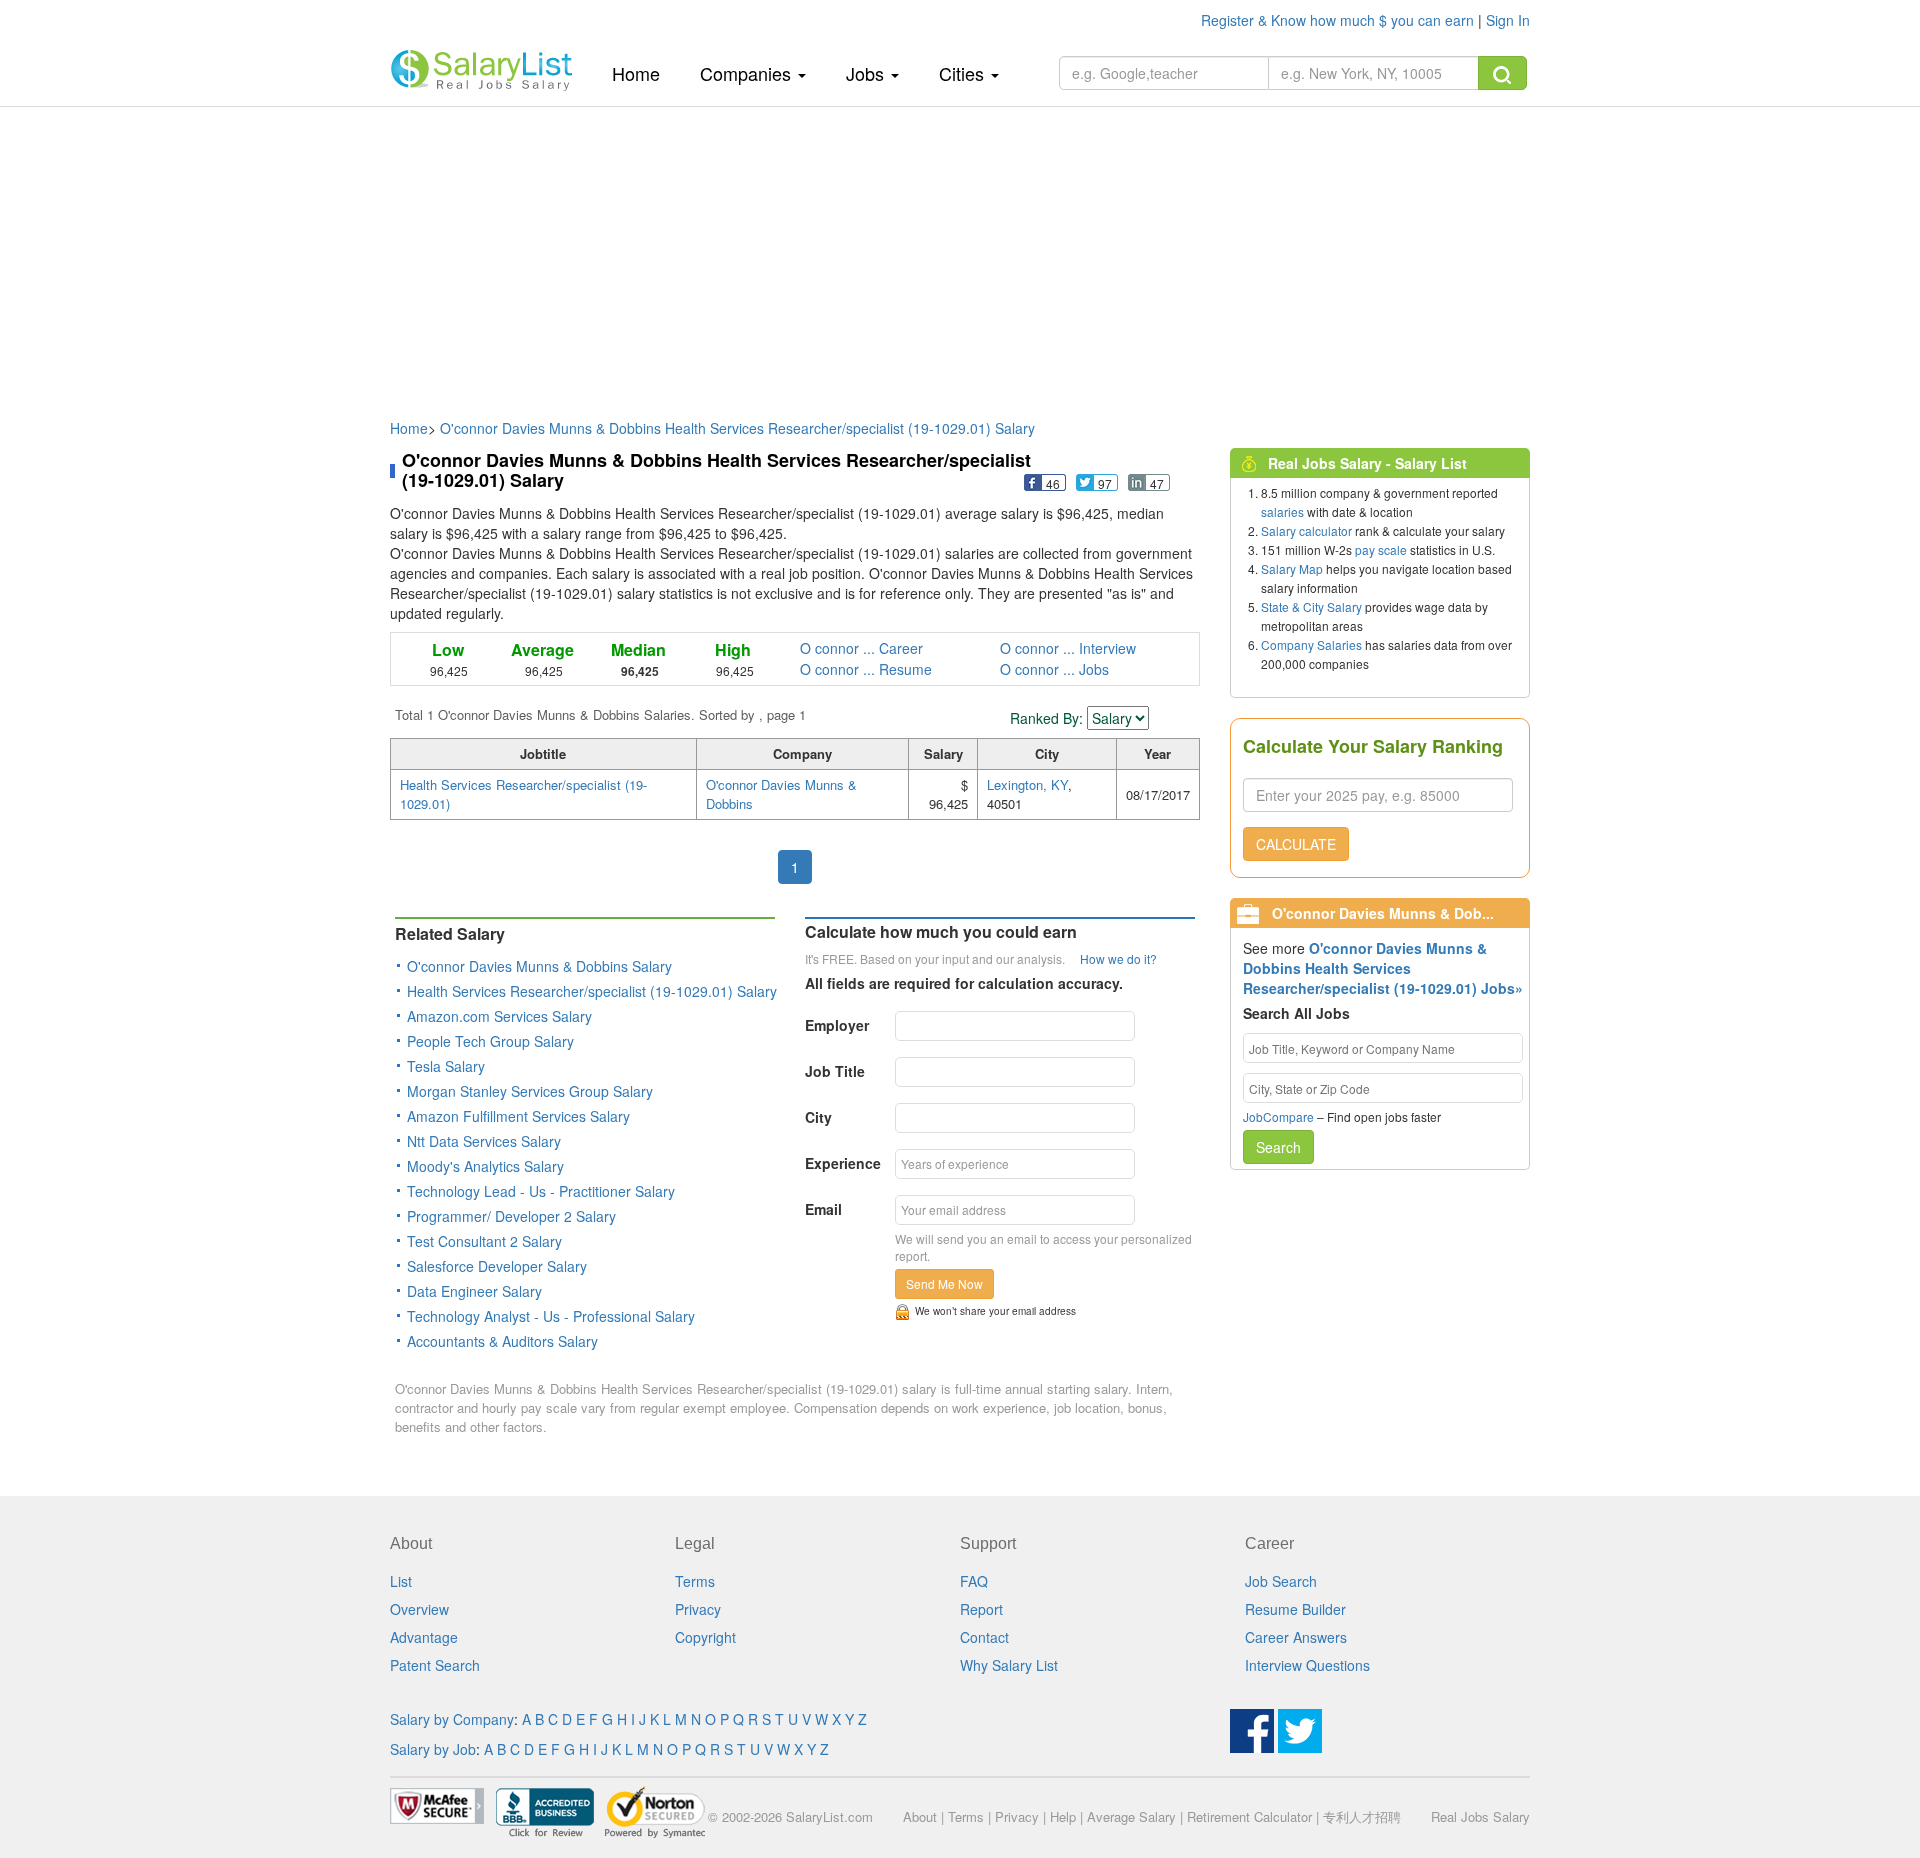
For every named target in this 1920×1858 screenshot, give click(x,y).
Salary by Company (452, 1719)
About (920, 1816)
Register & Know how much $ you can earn (1339, 20)
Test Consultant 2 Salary (484, 1241)
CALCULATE (1296, 844)
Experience (843, 1163)
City (818, 1117)
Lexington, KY (1027, 784)
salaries (1282, 511)
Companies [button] (748, 73)
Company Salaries (1311, 644)
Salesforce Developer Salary (497, 1266)
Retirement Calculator (1249, 1816)
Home (643, 72)
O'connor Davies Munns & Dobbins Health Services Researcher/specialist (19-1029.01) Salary (737, 428)
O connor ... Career (861, 648)
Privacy (698, 1609)
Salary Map (1292, 568)
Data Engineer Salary (474, 1291)
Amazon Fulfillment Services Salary (518, 1116)
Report (981, 1609)
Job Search (1281, 1581)
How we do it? (1118, 958)
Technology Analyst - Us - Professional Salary (551, 1316)
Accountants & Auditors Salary (502, 1341)
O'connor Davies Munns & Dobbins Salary (539, 966)
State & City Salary (1311, 606)
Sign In (1508, 20)
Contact (984, 1637)
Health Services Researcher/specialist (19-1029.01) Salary (592, 991)
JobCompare (1278, 1116)
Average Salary (1131, 1816)
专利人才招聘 (1362, 1816)
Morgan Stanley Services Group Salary (530, 1091)
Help (1063, 1816)
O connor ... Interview (1068, 648)
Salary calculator (1306, 530)
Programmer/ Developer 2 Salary (511, 1216)
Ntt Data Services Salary (484, 1141)
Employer (837, 1025)
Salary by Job (433, 1749)
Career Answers (1296, 1637)
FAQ (974, 1581)
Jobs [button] (867, 73)
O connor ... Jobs (1054, 669)
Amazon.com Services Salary (499, 1016)
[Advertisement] (960, 253)
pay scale (1381, 549)
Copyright (705, 1637)
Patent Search (435, 1665)
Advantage (424, 1637)
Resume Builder (1295, 1609)
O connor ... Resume (866, 669)
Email (823, 1209)
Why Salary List (1009, 1665)
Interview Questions (1307, 1665)
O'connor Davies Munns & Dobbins (781, 794)
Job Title (835, 1071)
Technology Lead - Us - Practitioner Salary (541, 1191)
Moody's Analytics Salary (485, 1166)
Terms (695, 1581)
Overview (419, 1609)
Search (1278, 1147)
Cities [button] (964, 73)
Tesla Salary (446, 1066)
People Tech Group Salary (490, 1041)
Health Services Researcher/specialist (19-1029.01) (523, 794)
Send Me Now (944, 1283)
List (401, 1581)
